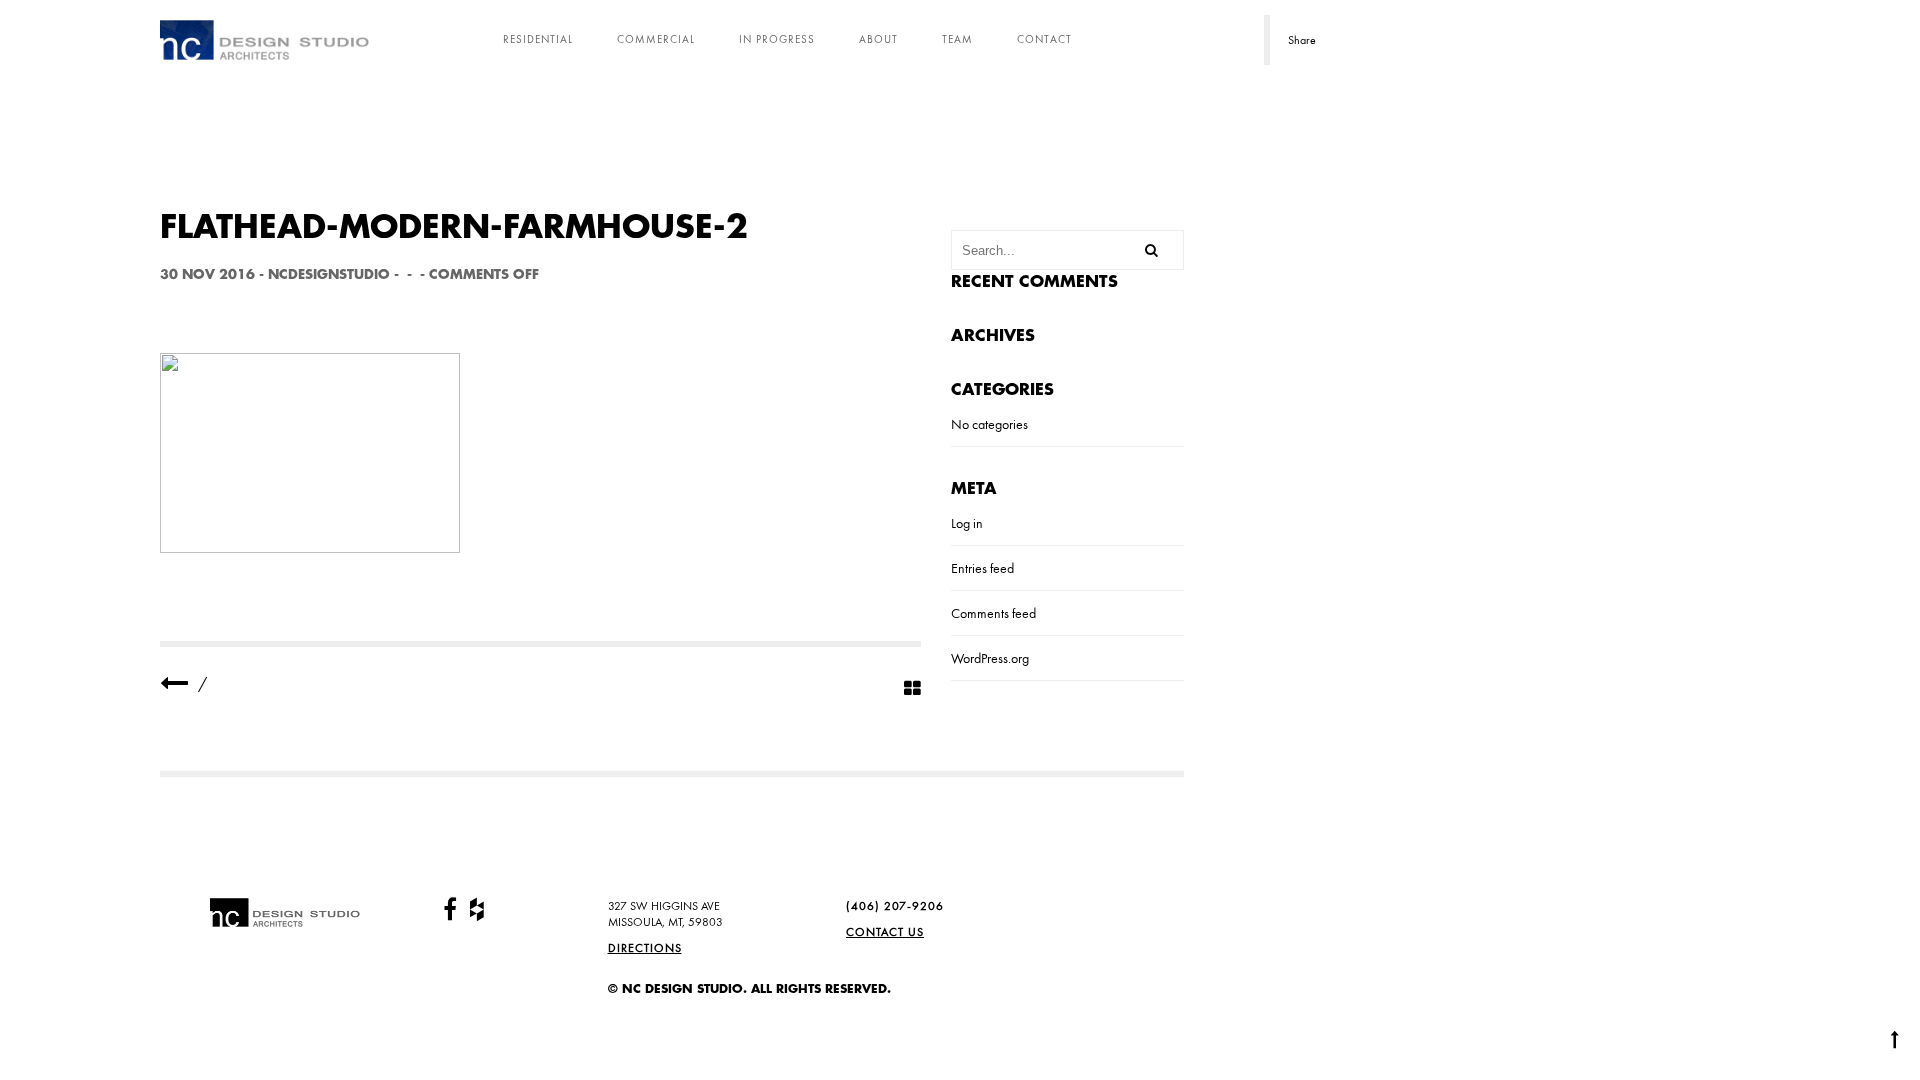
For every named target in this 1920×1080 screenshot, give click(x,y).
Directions (645, 948)
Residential (538, 39)
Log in (967, 523)
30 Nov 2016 (207, 274)
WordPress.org (990, 658)
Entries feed (982, 568)
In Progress (777, 39)
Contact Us (885, 932)
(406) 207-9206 (895, 906)
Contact (1044, 39)
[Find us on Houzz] (477, 910)
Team (957, 39)
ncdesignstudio (329, 274)
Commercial (656, 39)
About (878, 39)
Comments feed (993, 613)
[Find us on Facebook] (450, 910)
